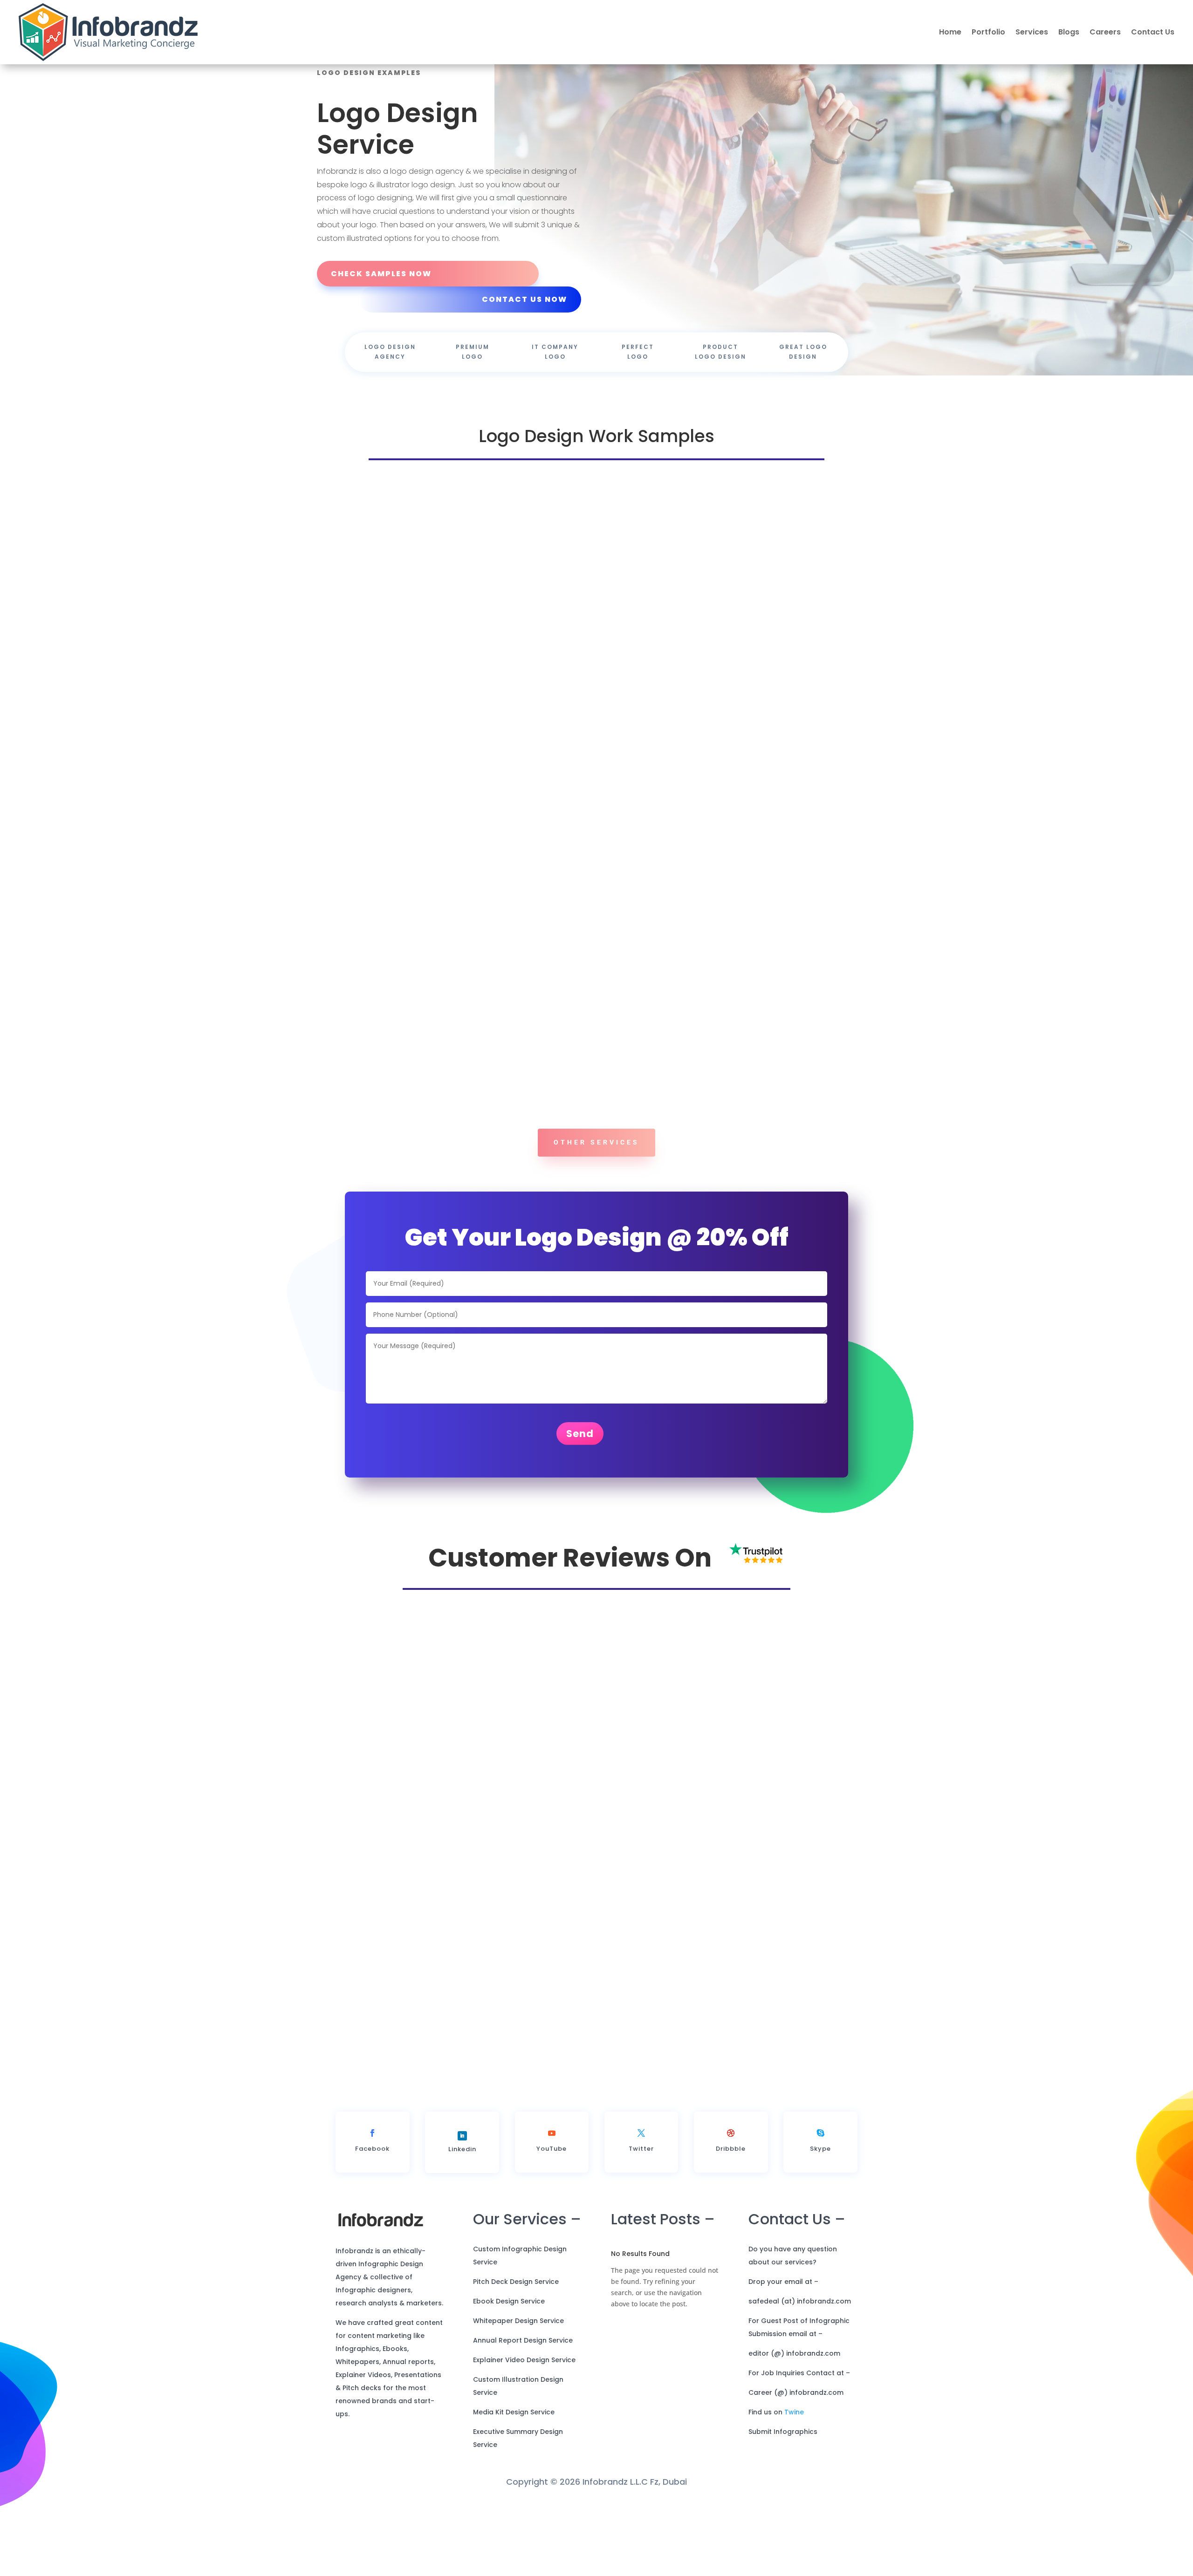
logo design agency (390, 352)
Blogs (1069, 32)
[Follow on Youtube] (552, 2167)
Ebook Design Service (509, 2335)
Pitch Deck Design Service (516, 2315)
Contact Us (1153, 32)
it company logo (555, 352)
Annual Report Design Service (523, 2374)
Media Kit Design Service (514, 2446)
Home (950, 32)
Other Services (596, 1142)
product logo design (720, 352)
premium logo (473, 352)
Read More (711, 2057)
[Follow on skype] (821, 2167)
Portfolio (988, 32)
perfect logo (638, 352)
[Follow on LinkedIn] (462, 2169)
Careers (1105, 32)
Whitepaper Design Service (518, 2354)
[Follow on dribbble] (731, 2167)
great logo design (803, 352)
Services (1032, 32)
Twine (794, 2446)
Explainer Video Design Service (524, 2393)
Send (580, 1467)
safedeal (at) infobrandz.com (800, 2335)
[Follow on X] (641, 2167)
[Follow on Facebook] (372, 2167)
